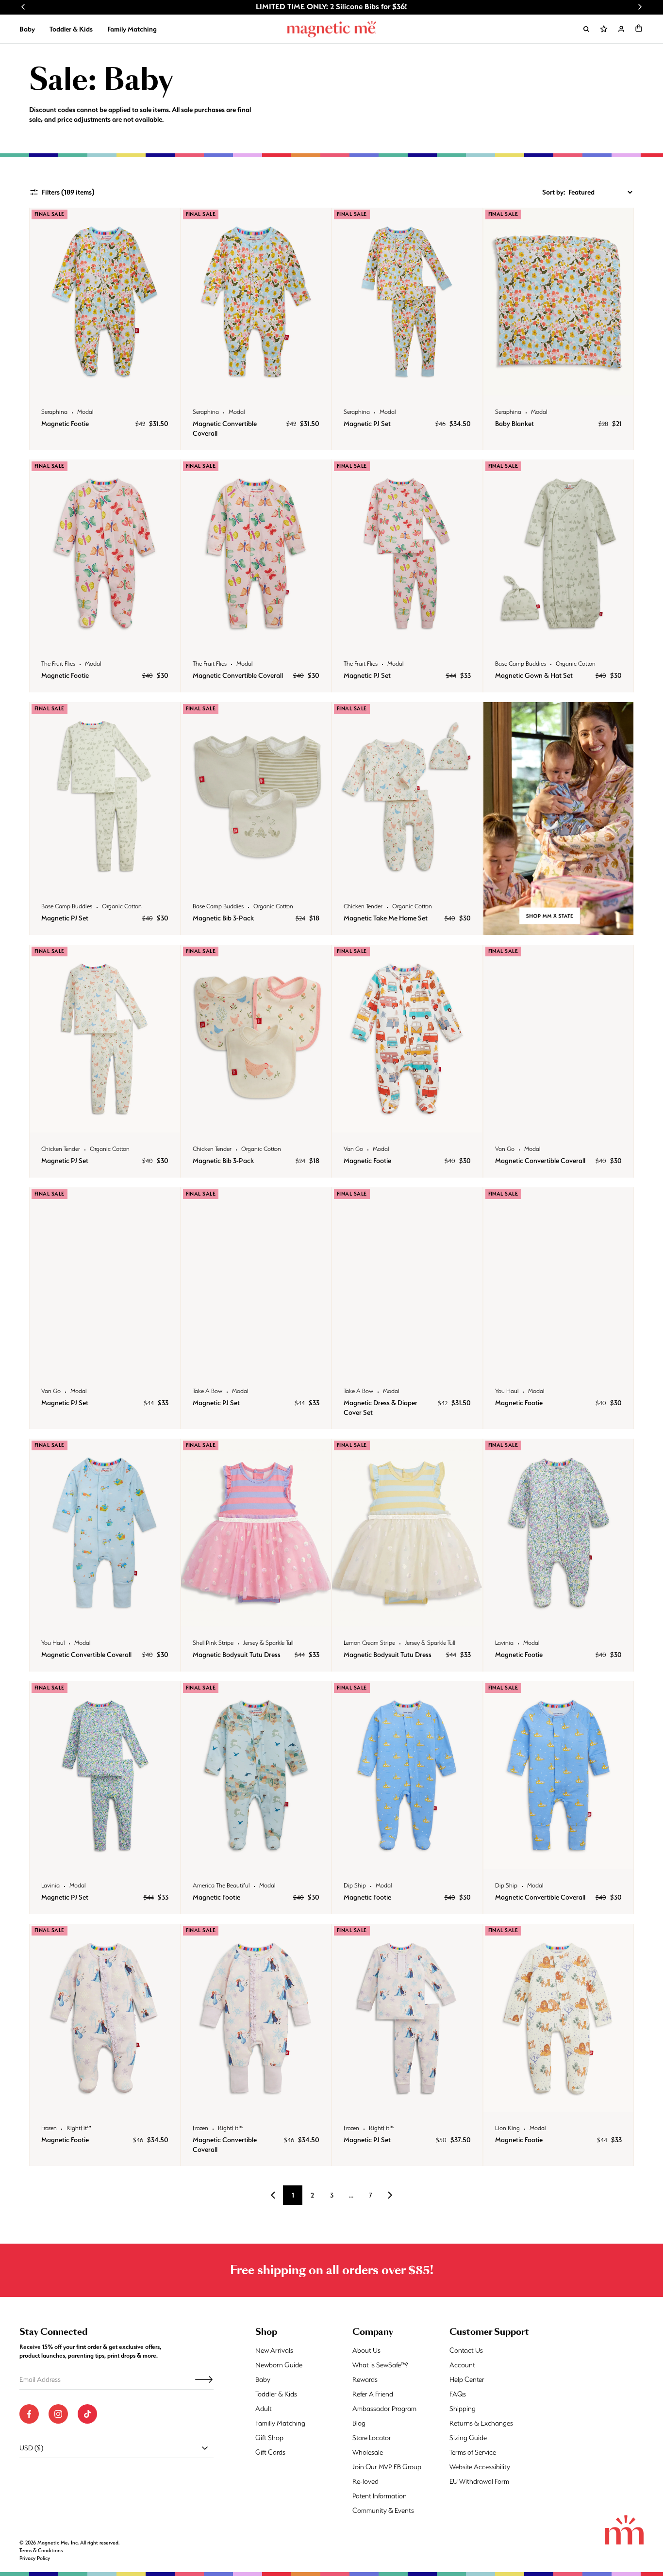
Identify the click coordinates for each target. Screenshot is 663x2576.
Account (462, 2365)
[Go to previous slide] (23, 7)
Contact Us (466, 2350)
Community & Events (383, 2510)
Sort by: (554, 192)
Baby (27, 29)
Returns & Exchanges (481, 2423)
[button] (639, 28)
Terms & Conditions (41, 2551)
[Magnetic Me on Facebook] (29, 2414)
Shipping (463, 2409)
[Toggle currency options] (205, 2448)
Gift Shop (269, 2438)
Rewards (365, 2379)
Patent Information (380, 2496)
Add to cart (105, 386)
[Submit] (204, 2379)
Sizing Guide (468, 2438)
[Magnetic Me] (332, 29)
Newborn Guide (279, 2365)
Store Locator (372, 2438)
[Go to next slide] (640, 7)
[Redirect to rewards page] (604, 29)
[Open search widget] (586, 29)
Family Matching (132, 29)
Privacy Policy (35, 2558)
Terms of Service (473, 2452)
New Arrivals (274, 2350)
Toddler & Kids (71, 29)
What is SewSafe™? (380, 2365)
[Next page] (390, 2195)
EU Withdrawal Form (479, 2481)
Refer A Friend (373, 2394)
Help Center (467, 2379)
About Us (366, 2350)
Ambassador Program (384, 2409)
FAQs (458, 2394)
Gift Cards (270, 2452)
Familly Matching (280, 2423)
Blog (359, 2423)
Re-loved (365, 2481)
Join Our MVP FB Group (387, 2467)
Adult (264, 2409)
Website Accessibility (480, 2467)
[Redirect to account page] (621, 29)
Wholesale (368, 2452)
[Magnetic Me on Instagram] (58, 2414)
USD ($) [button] (31, 2448)
